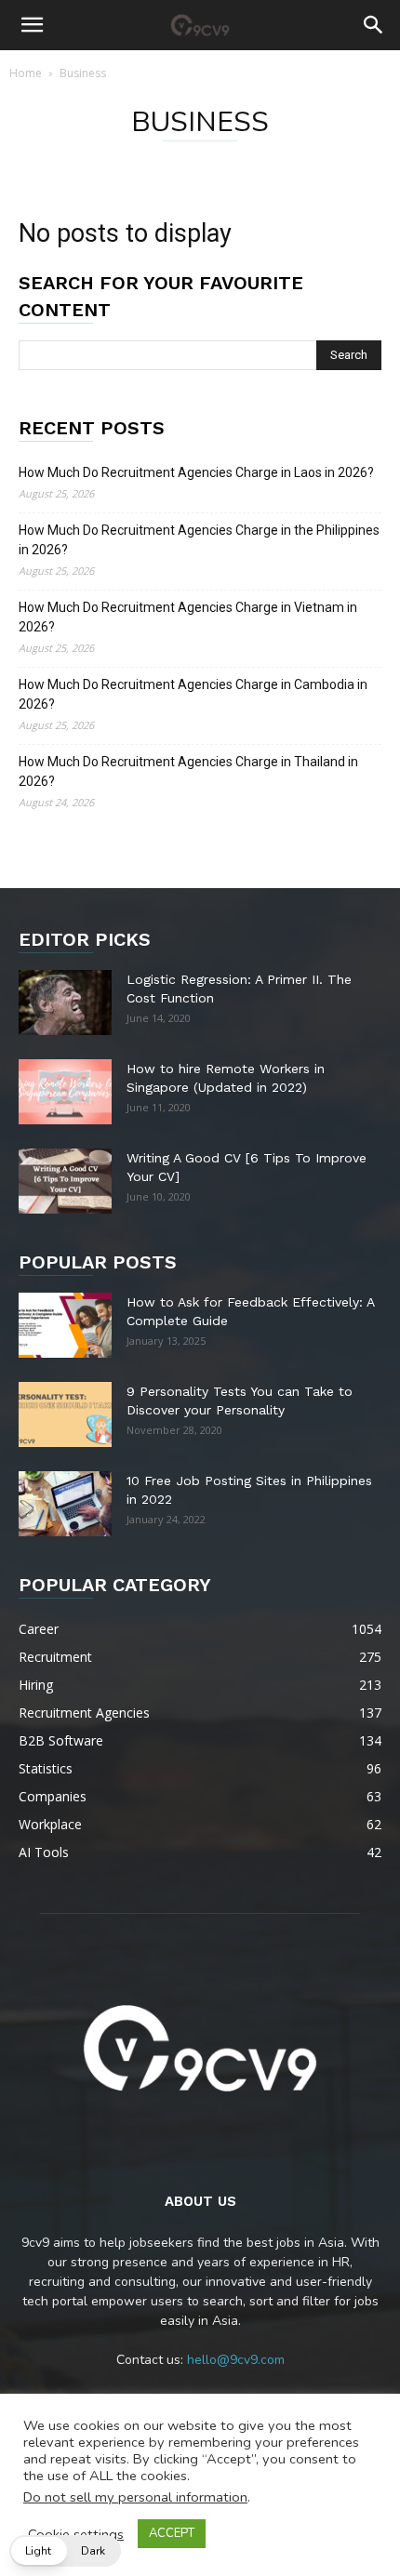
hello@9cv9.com (236, 2360)
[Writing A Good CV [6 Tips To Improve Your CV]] (65, 1181)
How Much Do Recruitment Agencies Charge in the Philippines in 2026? (199, 540)
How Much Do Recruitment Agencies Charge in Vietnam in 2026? (188, 617)
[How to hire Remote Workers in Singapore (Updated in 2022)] (65, 1092)
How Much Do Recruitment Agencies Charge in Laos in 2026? (196, 472)
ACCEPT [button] (172, 2533)
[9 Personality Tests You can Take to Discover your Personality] (65, 1414)
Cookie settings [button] (76, 2534)
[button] (32, 25)
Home (26, 73)
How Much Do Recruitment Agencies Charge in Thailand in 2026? (188, 771)
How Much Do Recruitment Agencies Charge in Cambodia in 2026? (193, 694)
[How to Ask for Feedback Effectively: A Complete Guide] (65, 1325)
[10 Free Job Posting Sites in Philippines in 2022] (65, 1504)
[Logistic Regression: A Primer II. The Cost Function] (65, 1003)
